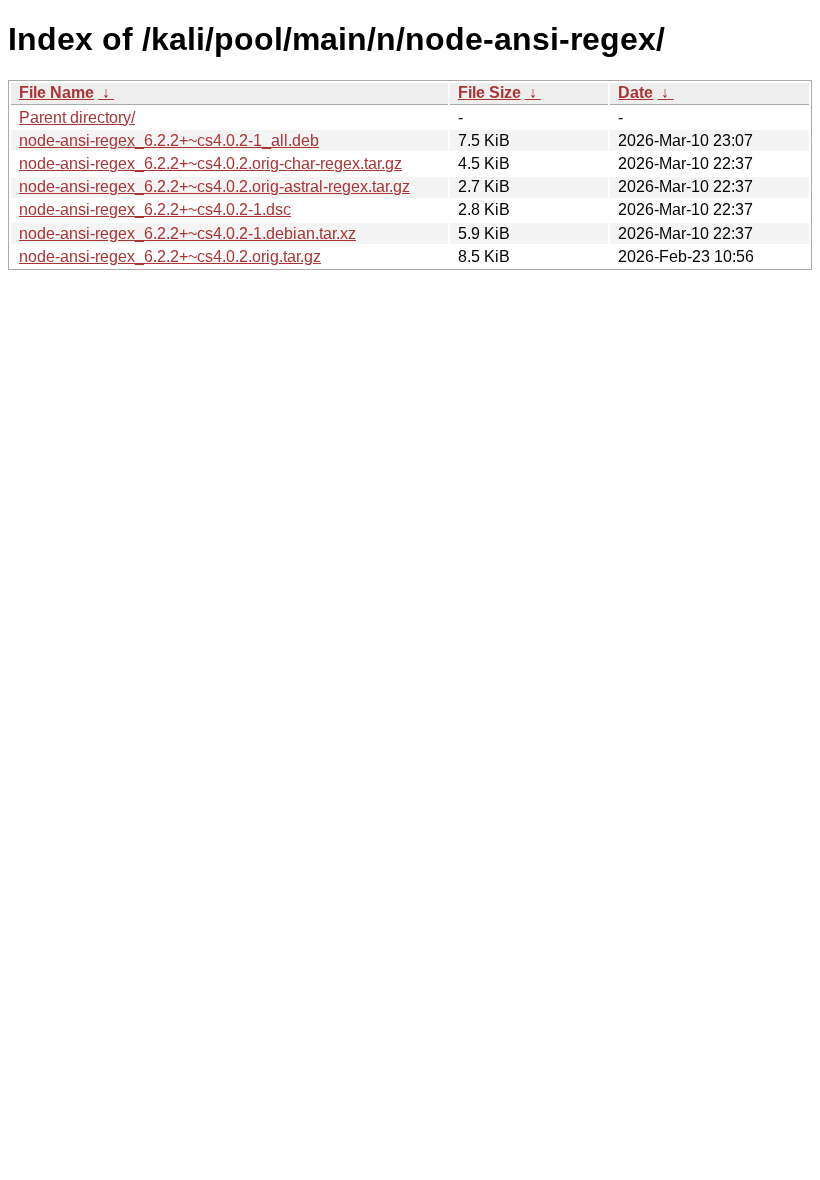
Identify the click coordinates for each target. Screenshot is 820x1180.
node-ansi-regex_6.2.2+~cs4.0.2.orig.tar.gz (170, 256)
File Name (56, 92)
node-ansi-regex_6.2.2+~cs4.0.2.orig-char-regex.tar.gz (210, 163)
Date (635, 92)
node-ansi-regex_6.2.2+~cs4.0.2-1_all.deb (169, 140)
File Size (489, 92)
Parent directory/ (77, 117)
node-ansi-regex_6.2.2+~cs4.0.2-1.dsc (155, 209)
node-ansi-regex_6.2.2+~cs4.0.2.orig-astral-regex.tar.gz (214, 186)
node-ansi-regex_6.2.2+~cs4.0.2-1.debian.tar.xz (187, 233)
